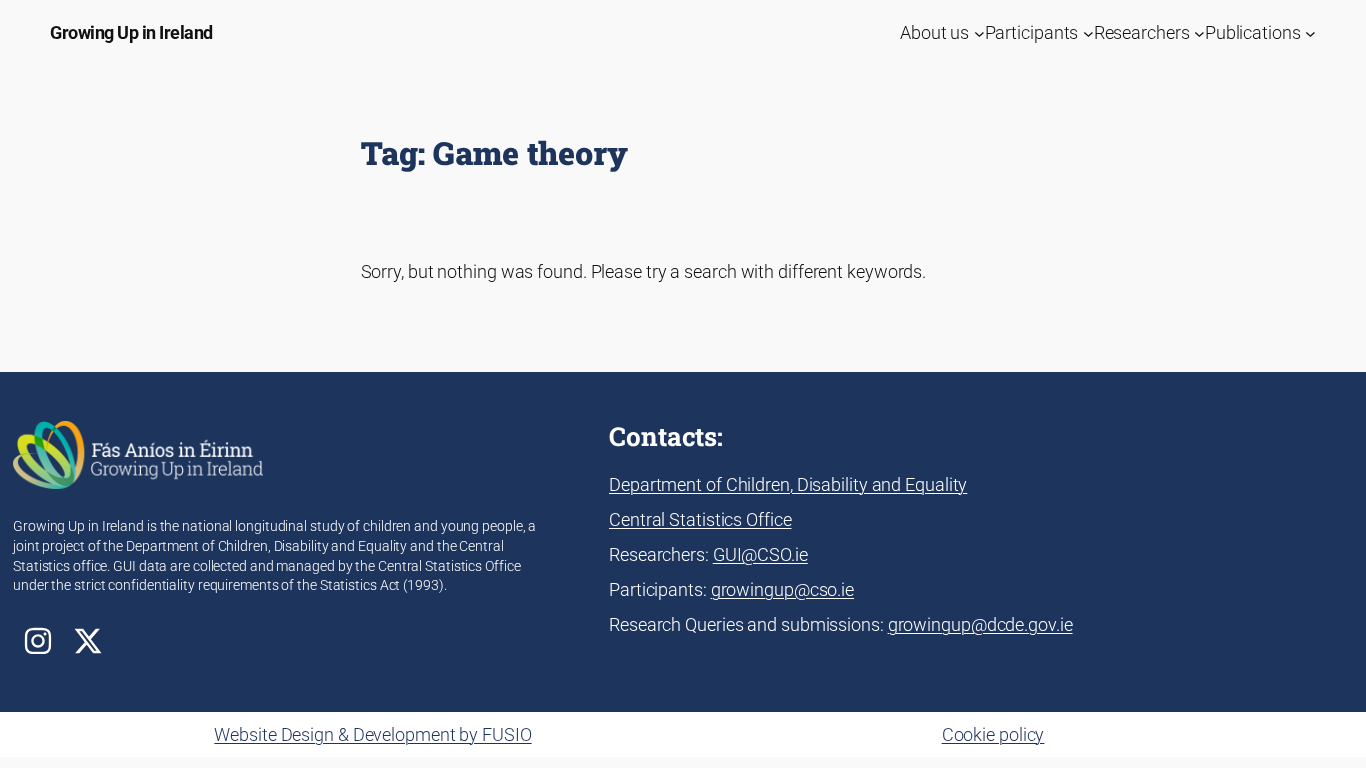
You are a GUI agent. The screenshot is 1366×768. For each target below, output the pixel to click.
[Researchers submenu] (1199, 32)
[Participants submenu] (1088, 32)
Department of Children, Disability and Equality (788, 484)
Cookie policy (993, 734)
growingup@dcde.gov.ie (980, 624)
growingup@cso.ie (782, 589)
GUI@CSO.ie (760, 554)
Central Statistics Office (700, 519)
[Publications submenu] (1310, 32)
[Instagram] (38, 641)
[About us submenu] (979, 32)
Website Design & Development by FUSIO (372, 734)
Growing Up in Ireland (131, 32)
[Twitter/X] (88, 641)
